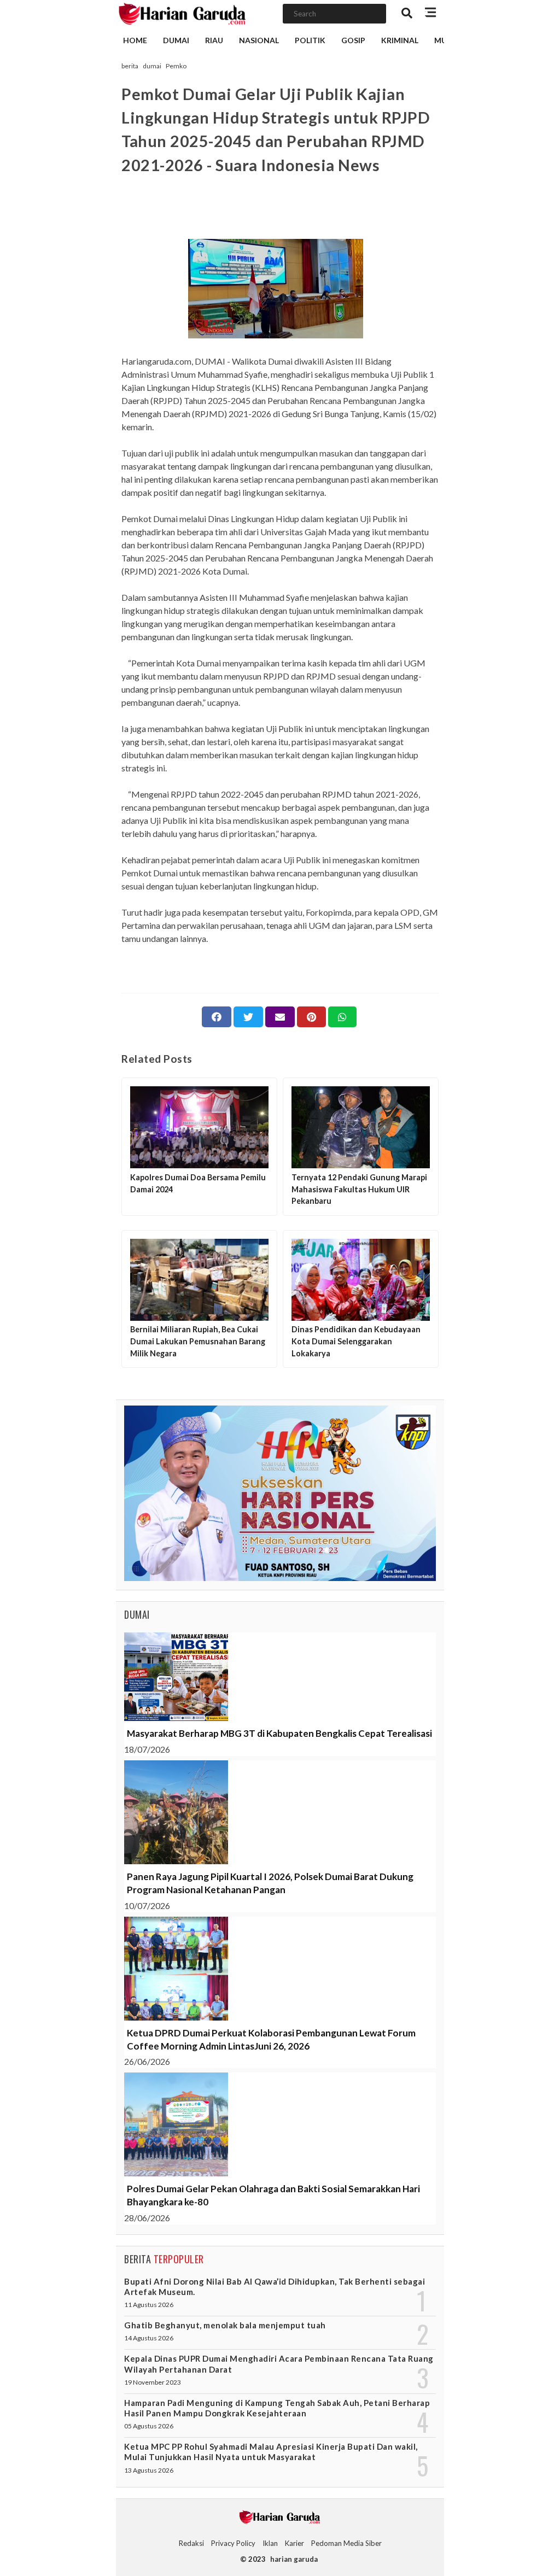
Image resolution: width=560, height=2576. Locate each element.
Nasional (259, 40)
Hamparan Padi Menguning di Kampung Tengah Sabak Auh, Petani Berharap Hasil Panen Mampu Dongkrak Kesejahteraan (277, 2408)
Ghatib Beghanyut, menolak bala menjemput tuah (225, 2325)
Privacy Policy (233, 2543)
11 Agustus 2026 (149, 2305)
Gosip (353, 40)
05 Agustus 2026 (149, 2426)
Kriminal (400, 40)
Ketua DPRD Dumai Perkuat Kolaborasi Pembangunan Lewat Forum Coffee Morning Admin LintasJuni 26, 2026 (271, 2039)
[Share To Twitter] (248, 1017)
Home (135, 40)
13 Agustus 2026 (149, 2470)
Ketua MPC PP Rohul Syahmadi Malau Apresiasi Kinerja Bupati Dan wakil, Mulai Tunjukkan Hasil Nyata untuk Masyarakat (271, 2452)
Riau (214, 40)
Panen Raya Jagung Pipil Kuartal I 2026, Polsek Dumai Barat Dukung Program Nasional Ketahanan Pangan (270, 1883)
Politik (310, 40)
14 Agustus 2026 (149, 2338)
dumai (152, 66)
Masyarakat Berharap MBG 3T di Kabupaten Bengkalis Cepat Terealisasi (279, 1733)
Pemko (176, 66)
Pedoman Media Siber (346, 2543)
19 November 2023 (153, 2382)
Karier (294, 2543)
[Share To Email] (280, 1017)
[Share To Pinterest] (311, 1017)
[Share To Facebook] (217, 1017)
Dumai (176, 40)
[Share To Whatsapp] (342, 1017)
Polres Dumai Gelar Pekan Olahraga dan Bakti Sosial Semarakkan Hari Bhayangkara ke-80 (273, 2195)
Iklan (270, 2543)
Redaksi (191, 2543)
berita (130, 66)
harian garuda (294, 2559)
